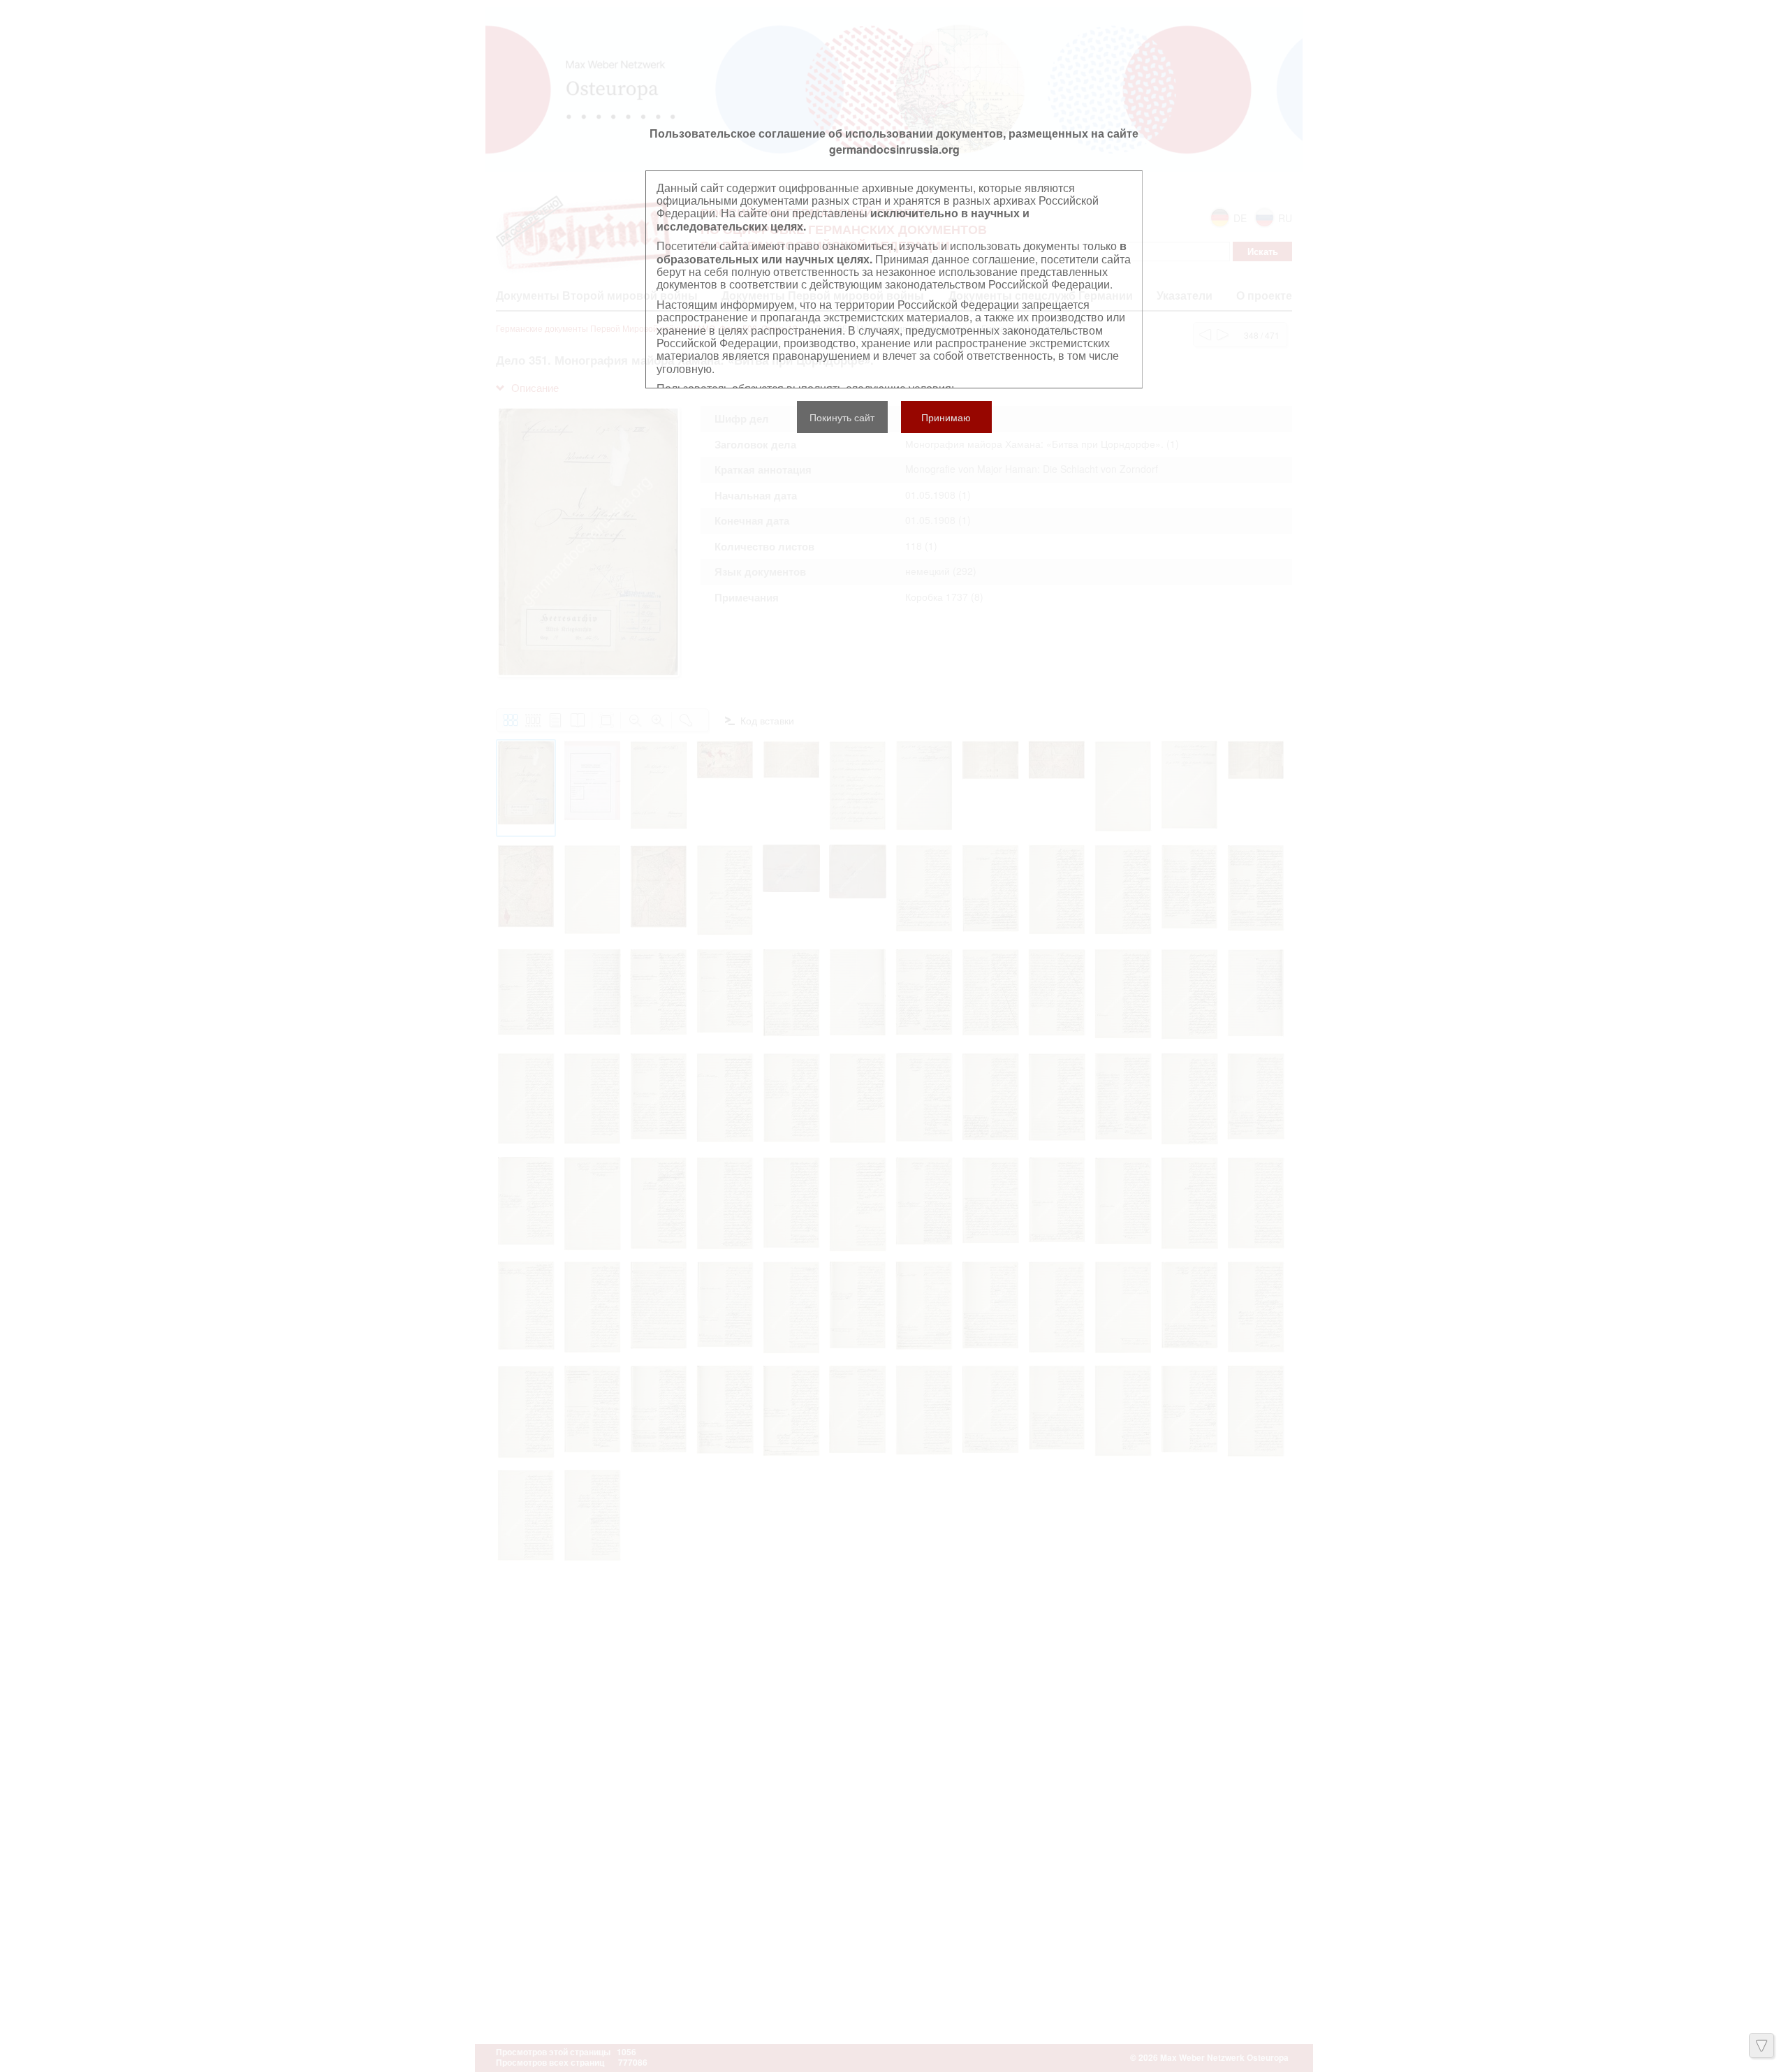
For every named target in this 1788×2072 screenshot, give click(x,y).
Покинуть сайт (842, 417)
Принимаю (946, 417)
